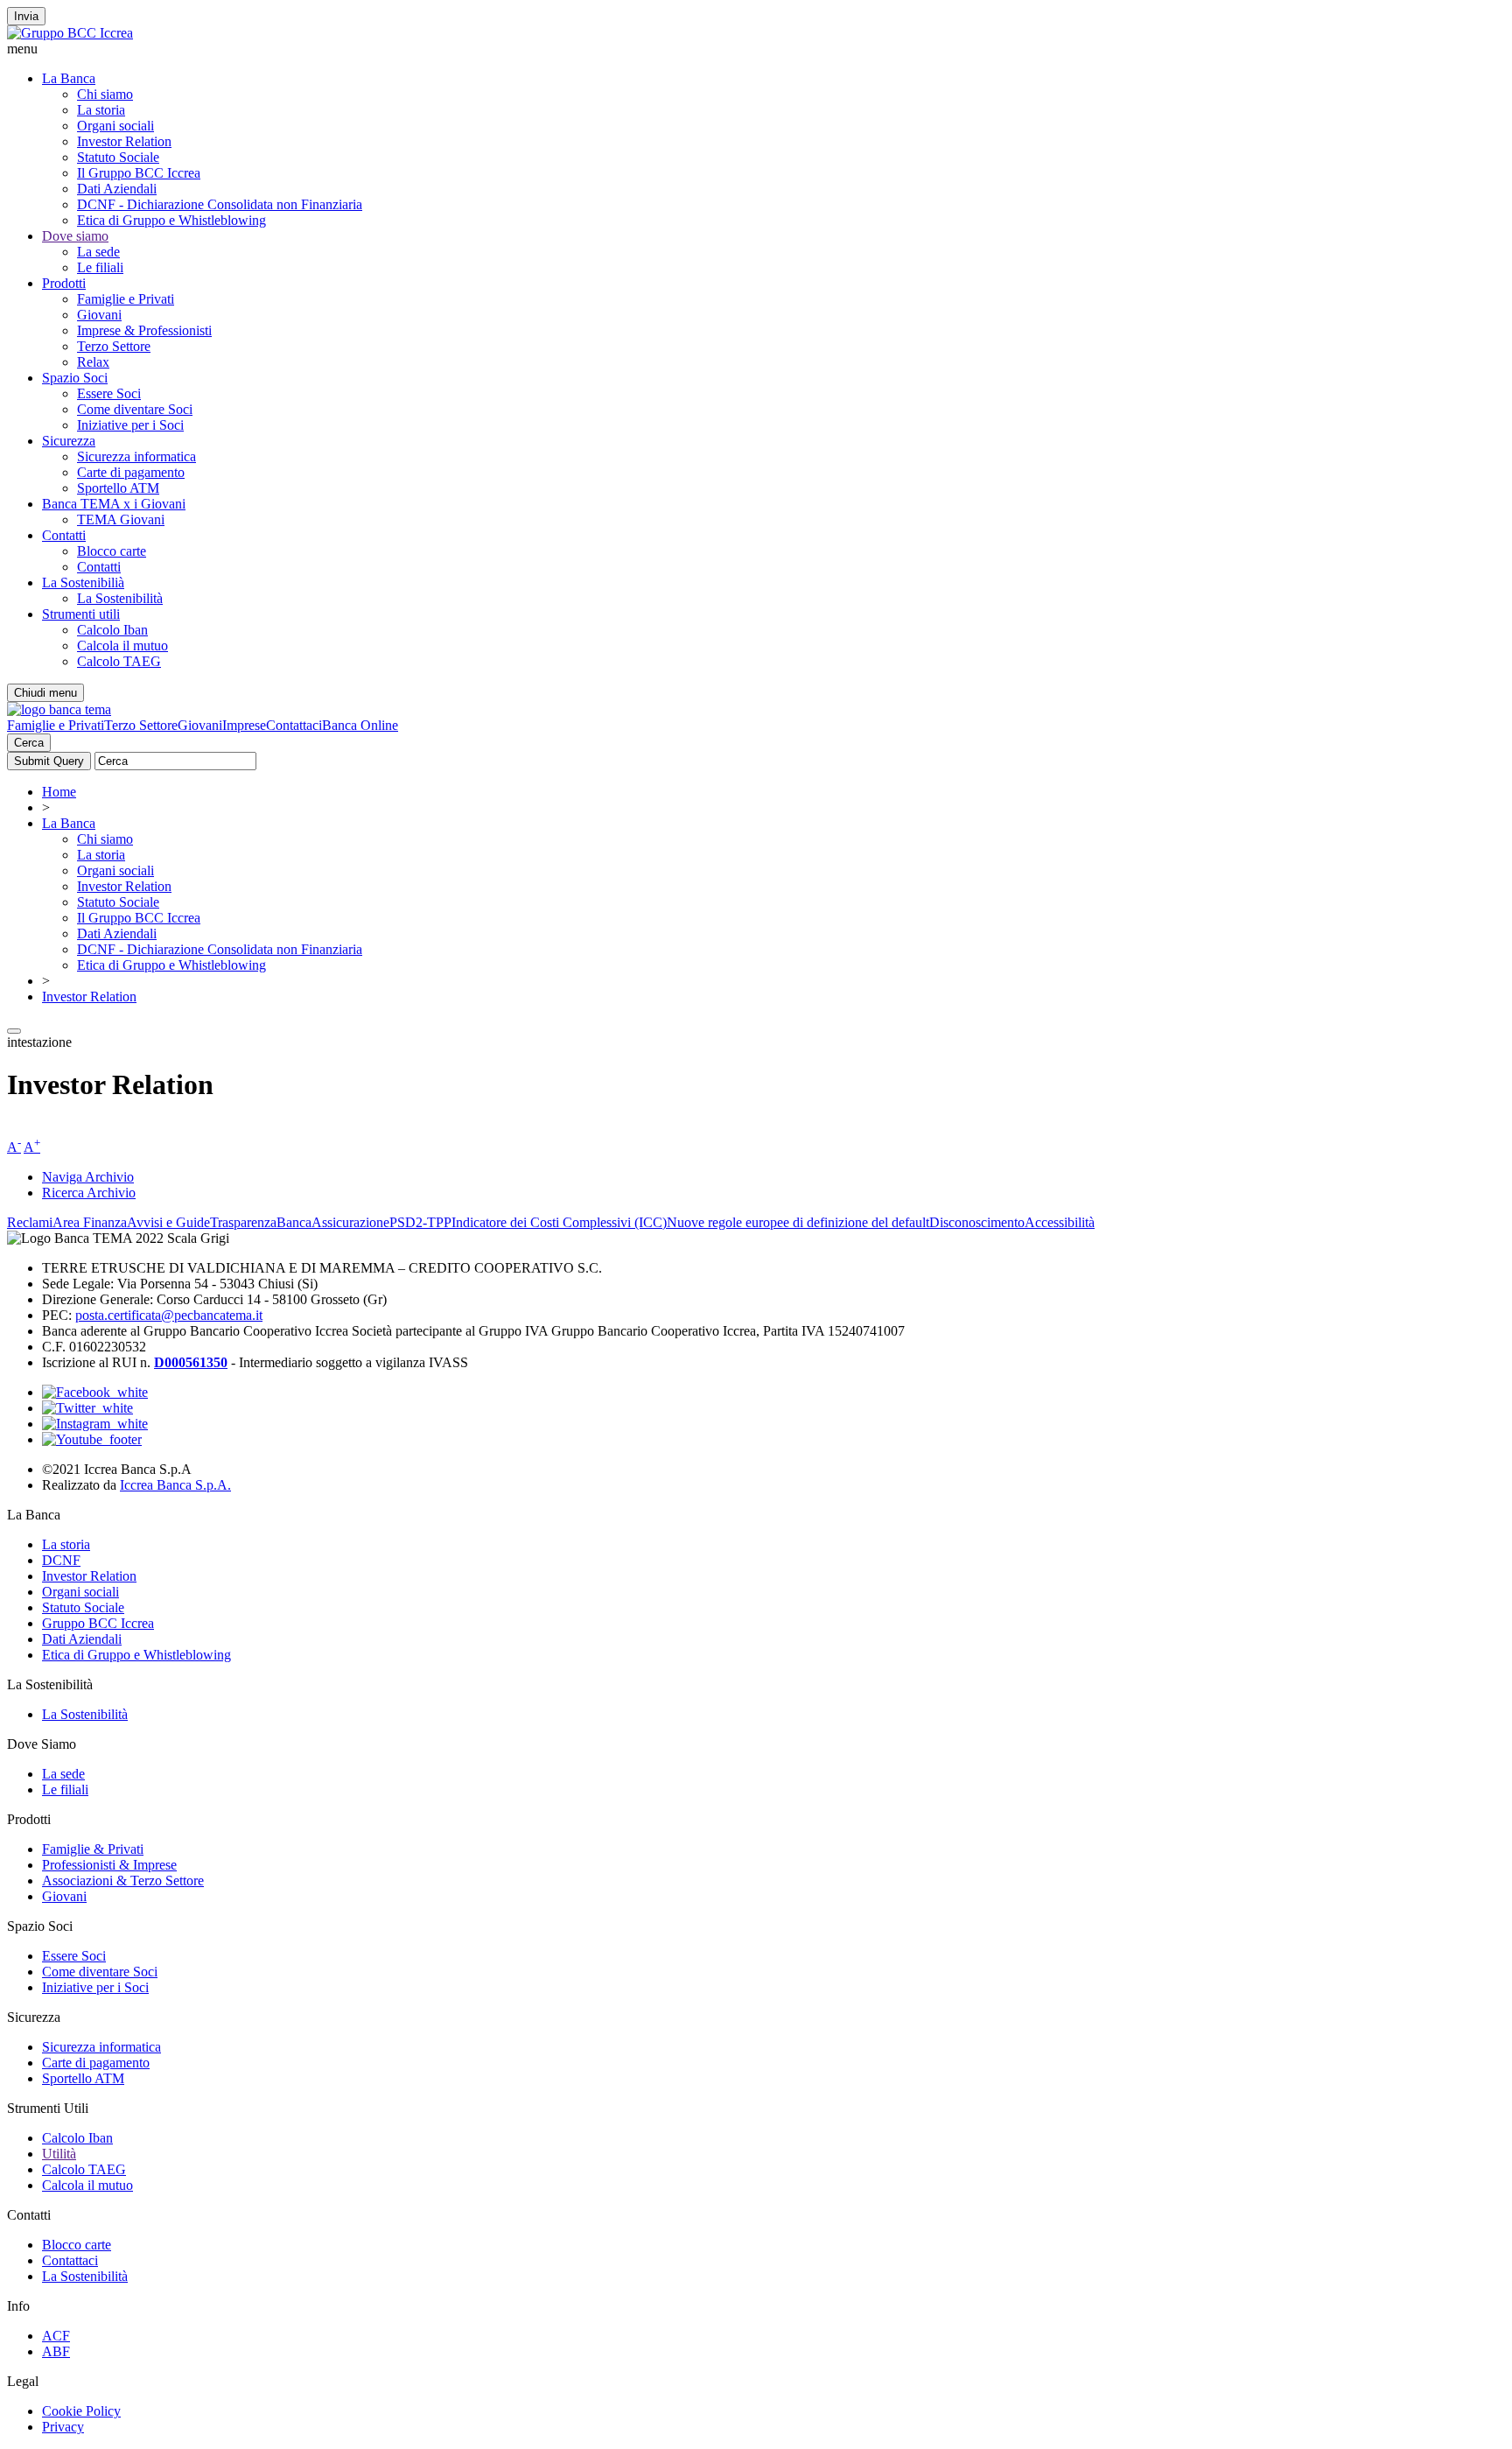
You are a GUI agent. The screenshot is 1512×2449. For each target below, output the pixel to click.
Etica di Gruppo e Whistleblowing (171, 220)
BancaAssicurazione (333, 1222)
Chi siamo (105, 94)
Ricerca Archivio (89, 1193)
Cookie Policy (81, 2411)
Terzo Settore (114, 346)
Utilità (59, 2154)
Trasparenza (243, 1222)
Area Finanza (90, 1222)
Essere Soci (109, 393)
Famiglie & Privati (93, 1849)
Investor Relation (124, 141)
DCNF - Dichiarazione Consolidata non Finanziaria (220, 204)
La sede (98, 252)
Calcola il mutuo (122, 646)
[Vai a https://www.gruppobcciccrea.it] (70, 33)
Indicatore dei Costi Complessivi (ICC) (559, 1222)
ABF (56, 2351)
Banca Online (360, 725)
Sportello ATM (118, 488)
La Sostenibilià (83, 582)
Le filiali (100, 267)
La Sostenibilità (120, 598)
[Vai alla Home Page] (59, 709)
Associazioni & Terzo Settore (123, 1881)
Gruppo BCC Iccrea (98, 1623)
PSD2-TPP (420, 1222)
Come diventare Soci (135, 409)
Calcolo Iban (112, 630)
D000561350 (191, 1362)
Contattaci (294, 725)
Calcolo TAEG (119, 661)
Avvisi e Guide (168, 1222)
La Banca (69, 78)
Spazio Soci (75, 378)
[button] (756, 49)
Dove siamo (75, 236)
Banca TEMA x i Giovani (114, 504)
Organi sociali (115, 126)
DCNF (61, 1560)
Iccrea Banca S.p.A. (175, 1485)
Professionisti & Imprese (109, 1865)
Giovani (99, 315)
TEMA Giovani (121, 519)
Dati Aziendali (117, 189)
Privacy (63, 2427)
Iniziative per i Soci (130, 425)
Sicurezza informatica (136, 456)
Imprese (244, 725)
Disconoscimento (977, 1222)
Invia (26, 16)
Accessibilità (1060, 1222)
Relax (93, 362)
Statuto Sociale (118, 157)
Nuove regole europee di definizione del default (798, 1222)
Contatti (64, 535)
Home (59, 792)
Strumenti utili (81, 614)
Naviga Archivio (88, 1177)
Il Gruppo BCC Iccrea (139, 173)
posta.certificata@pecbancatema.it (169, 1315)
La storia (101, 110)
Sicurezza (69, 441)
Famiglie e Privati (126, 299)
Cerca (29, 743)
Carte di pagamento (131, 472)
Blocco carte (112, 551)
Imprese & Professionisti (144, 330)
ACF (56, 2336)
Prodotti (64, 283)
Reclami (30, 1222)
